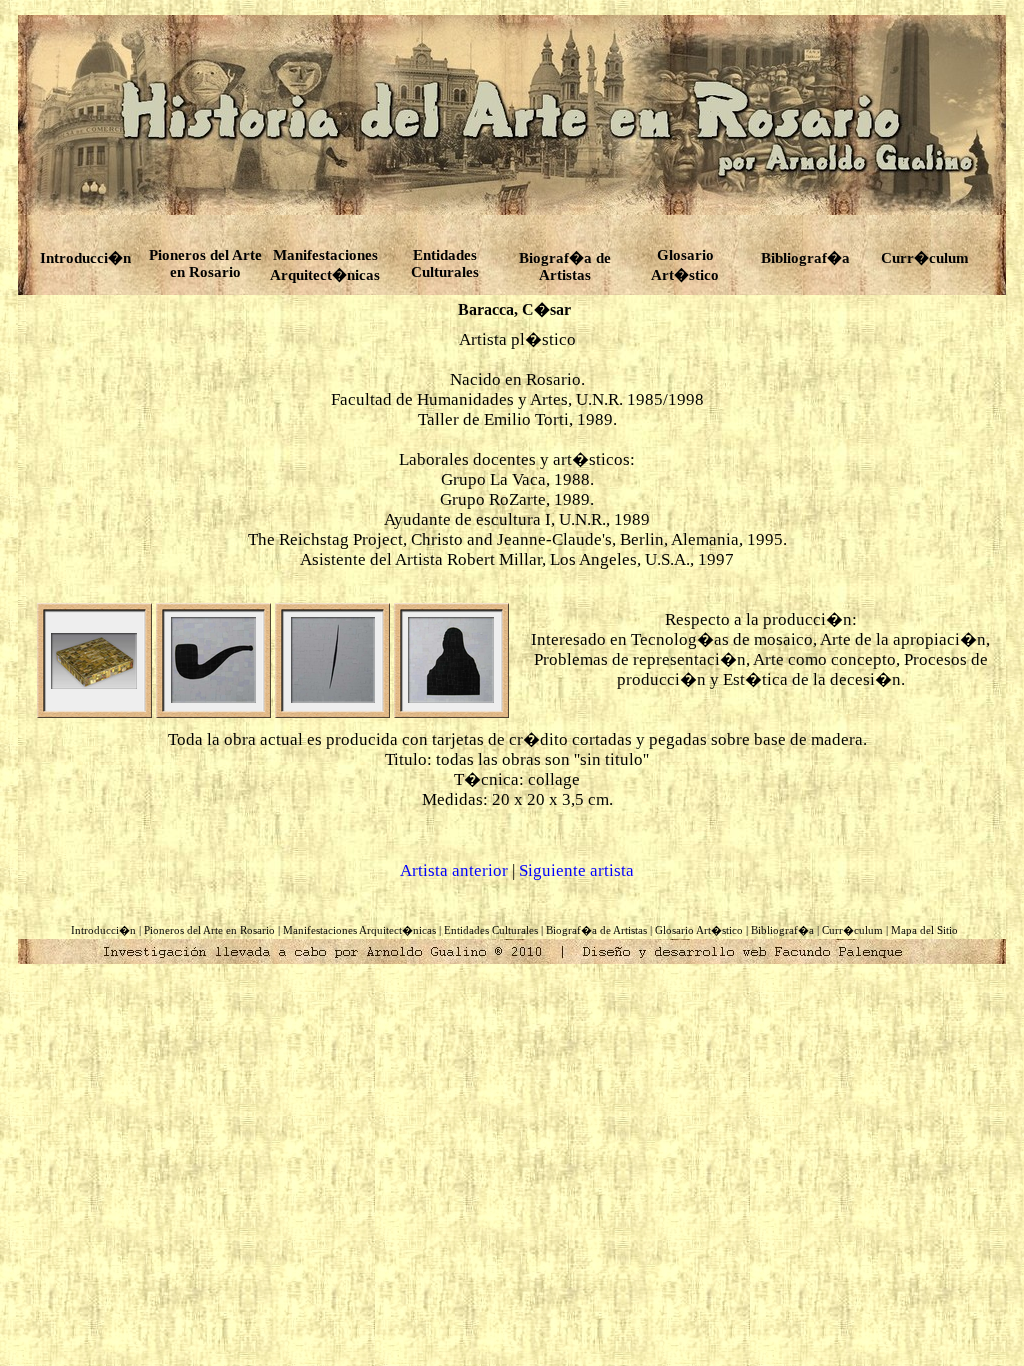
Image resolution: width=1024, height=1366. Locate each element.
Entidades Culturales (491, 930)
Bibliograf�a (805, 258)
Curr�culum (925, 258)
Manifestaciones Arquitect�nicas (325, 265)
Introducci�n (85, 258)
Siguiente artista (576, 870)
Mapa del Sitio (924, 930)
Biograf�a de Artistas (565, 266)
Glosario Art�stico (699, 930)
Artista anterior (454, 870)
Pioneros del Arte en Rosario (205, 263)
